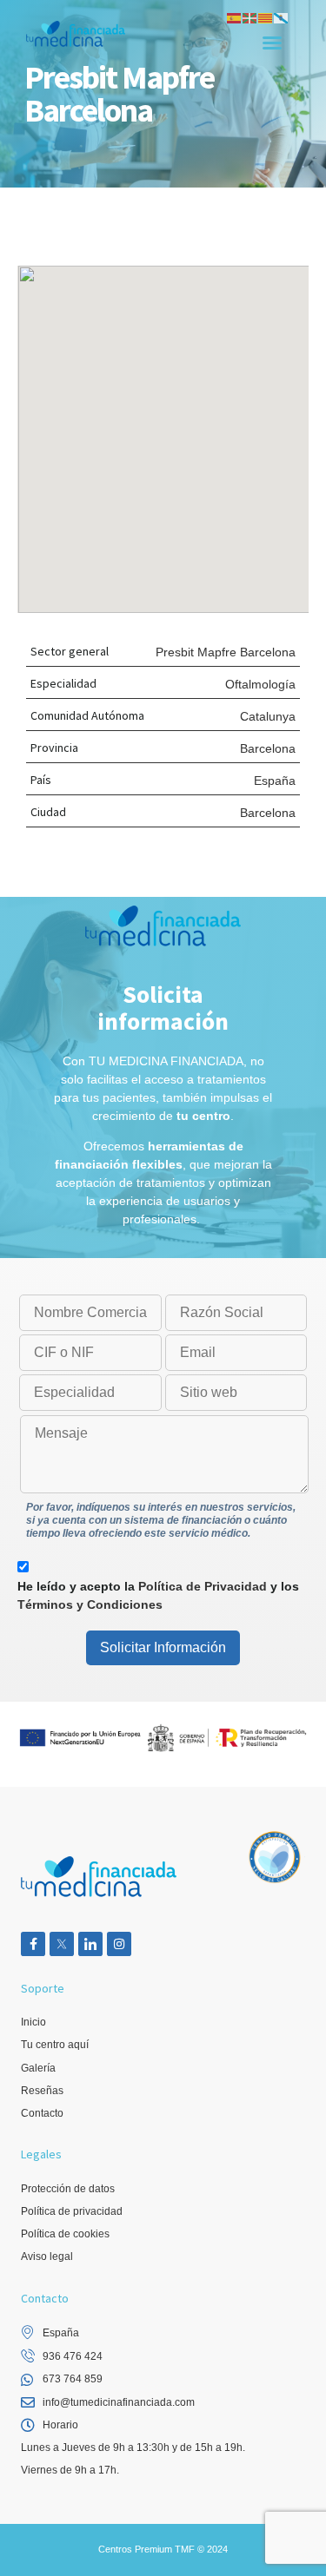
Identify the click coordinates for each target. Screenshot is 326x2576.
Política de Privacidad (203, 1586)
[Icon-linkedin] (90, 1944)
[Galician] (282, 17)
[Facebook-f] (33, 1944)
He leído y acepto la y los (158, 1595)
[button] (272, 43)
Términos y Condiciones (90, 1604)
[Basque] (250, 17)
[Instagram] (119, 1944)
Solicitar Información (163, 1647)
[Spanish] (235, 17)
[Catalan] (266, 17)
